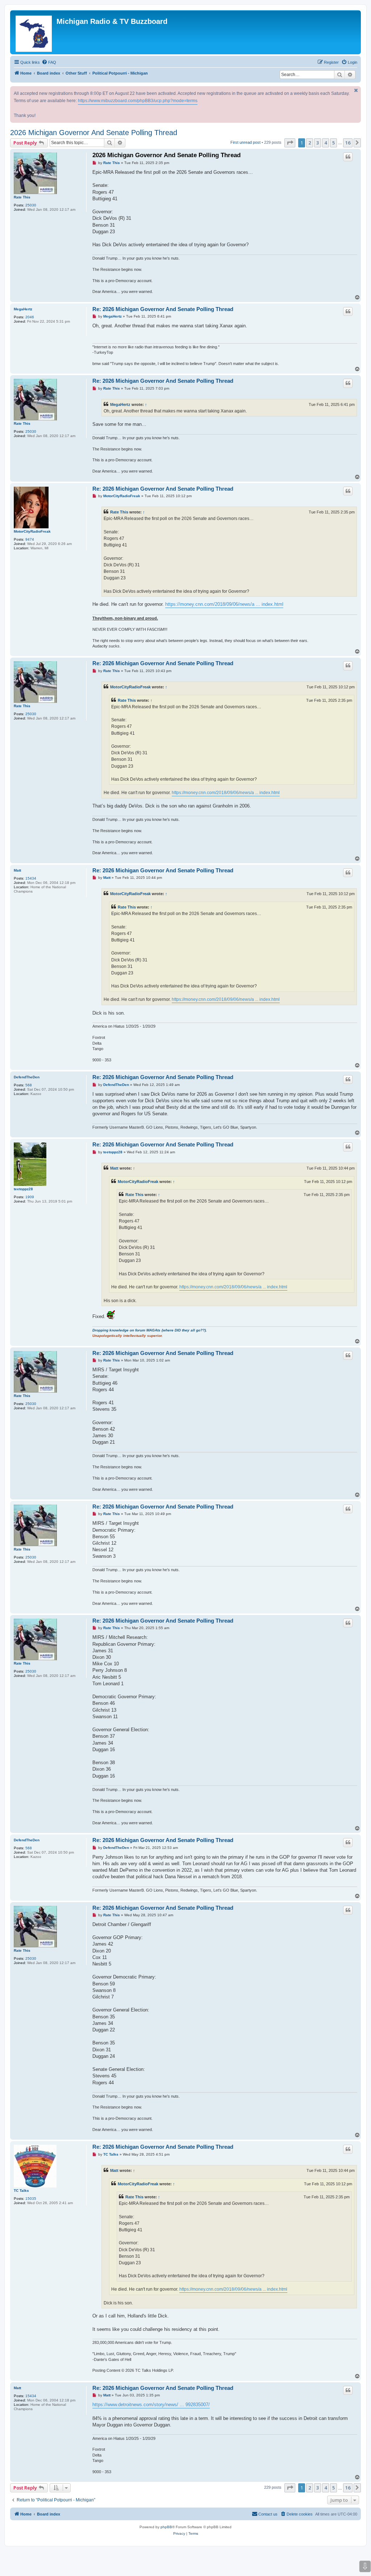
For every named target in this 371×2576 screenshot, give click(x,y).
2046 (30, 317)
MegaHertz (23, 309)
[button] (290, 143)
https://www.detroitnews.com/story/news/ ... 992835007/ (151, 2405)
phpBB (166, 2527)
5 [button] (334, 143)
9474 (30, 539)
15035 (31, 2199)
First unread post (245, 142)
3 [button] (318, 143)
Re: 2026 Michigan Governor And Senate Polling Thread (163, 309)
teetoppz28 (23, 1189)
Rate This (22, 197)
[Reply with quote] (348, 157)
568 (29, 1085)
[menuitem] (49, 62)
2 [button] (310, 143)
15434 (31, 878)
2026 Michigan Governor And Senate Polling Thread (94, 133)
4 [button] (326, 143)
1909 (30, 1197)
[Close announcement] (356, 90)
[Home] (34, 32)
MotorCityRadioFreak (32, 531)
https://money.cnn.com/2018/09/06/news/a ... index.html (224, 604)
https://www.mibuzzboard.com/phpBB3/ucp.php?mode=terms (138, 101)
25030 (31, 205)
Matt (17, 870)
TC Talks (21, 2191)
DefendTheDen (27, 1077)
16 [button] (348, 143)
